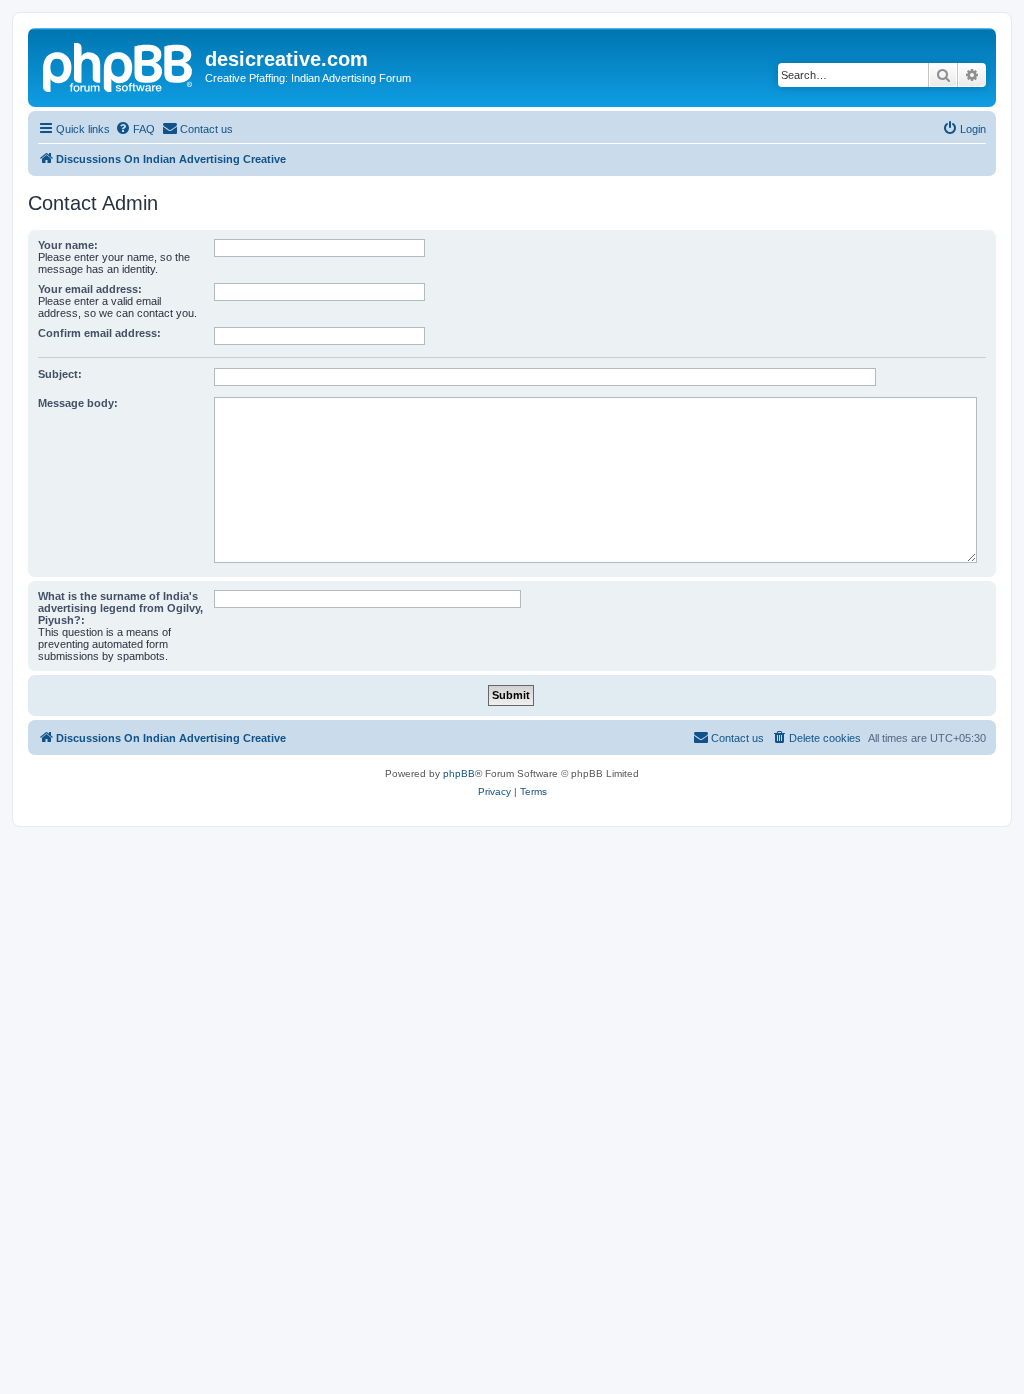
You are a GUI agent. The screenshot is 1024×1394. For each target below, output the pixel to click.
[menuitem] (135, 129)
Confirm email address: (99, 333)
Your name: (68, 245)
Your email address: (90, 289)
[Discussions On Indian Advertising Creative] (119, 65)
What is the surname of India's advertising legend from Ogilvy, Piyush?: (120, 608)
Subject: (60, 374)
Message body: (78, 403)
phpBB (459, 773)
